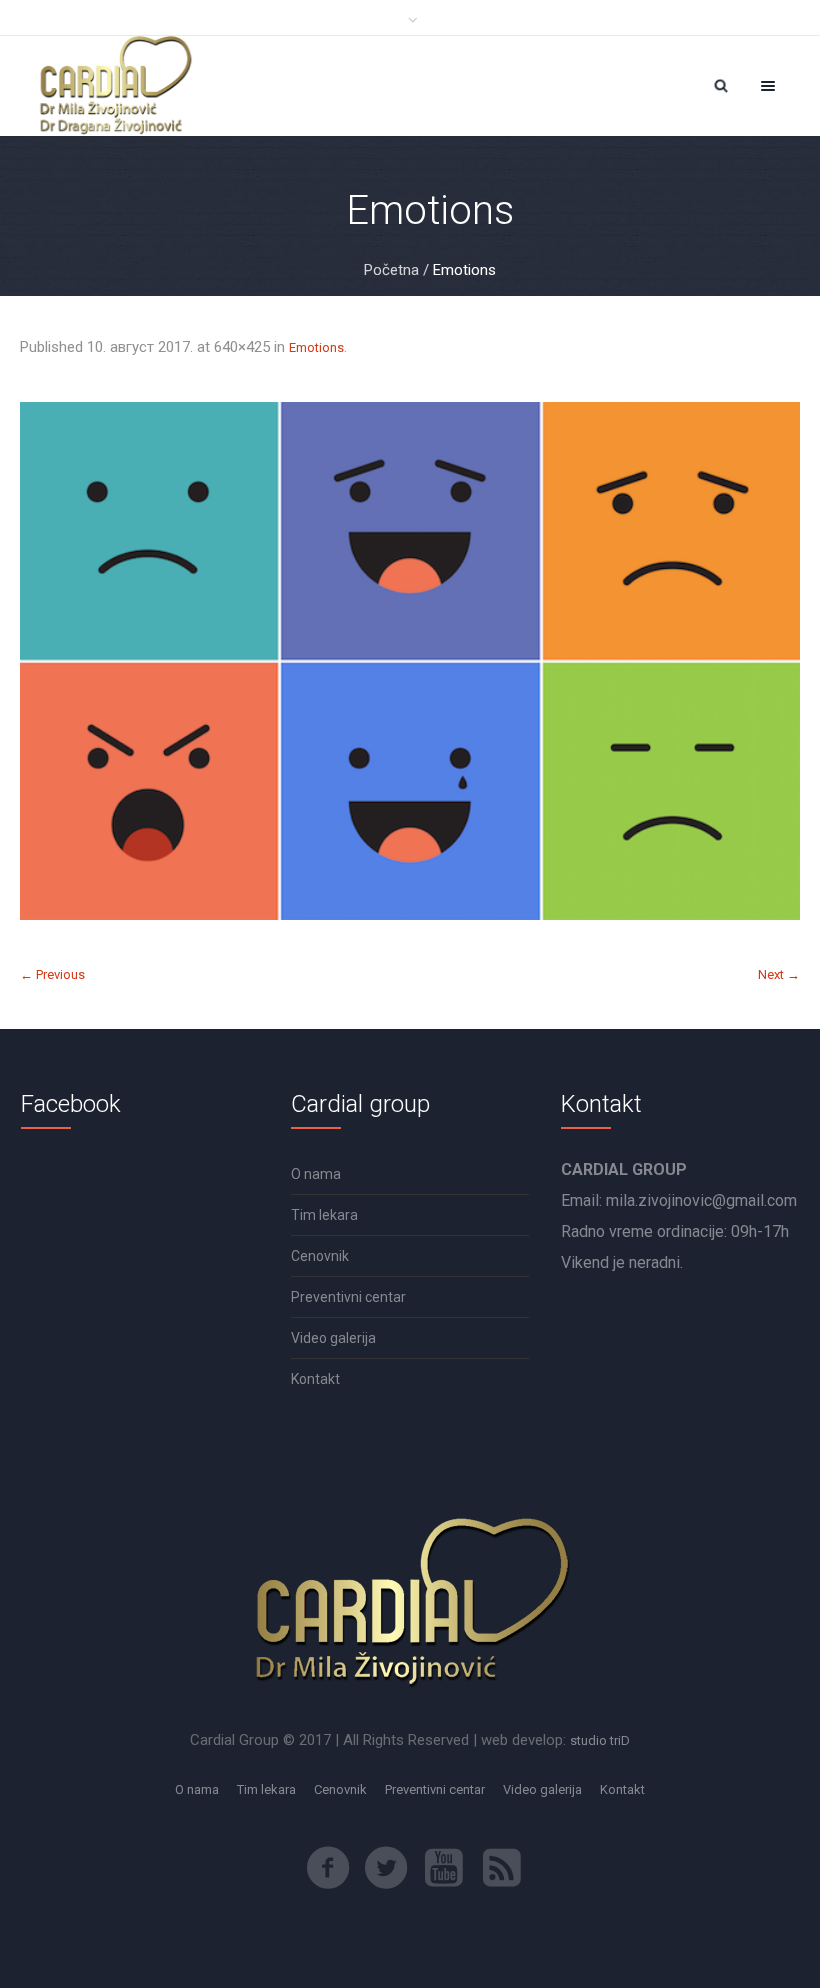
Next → (779, 974)
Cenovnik (320, 1256)
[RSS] (502, 1868)
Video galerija (333, 1338)
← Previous (52, 974)
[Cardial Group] (114, 86)
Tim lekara (324, 1215)
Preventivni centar (348, 1297)
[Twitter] (386, 1868)
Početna (391, 270)
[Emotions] (410, 661)
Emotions (316, 347)
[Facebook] (328, 1868)
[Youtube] (444, 1868)
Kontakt (315, 1379)
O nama (316, 1174)
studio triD (600, 1740)
